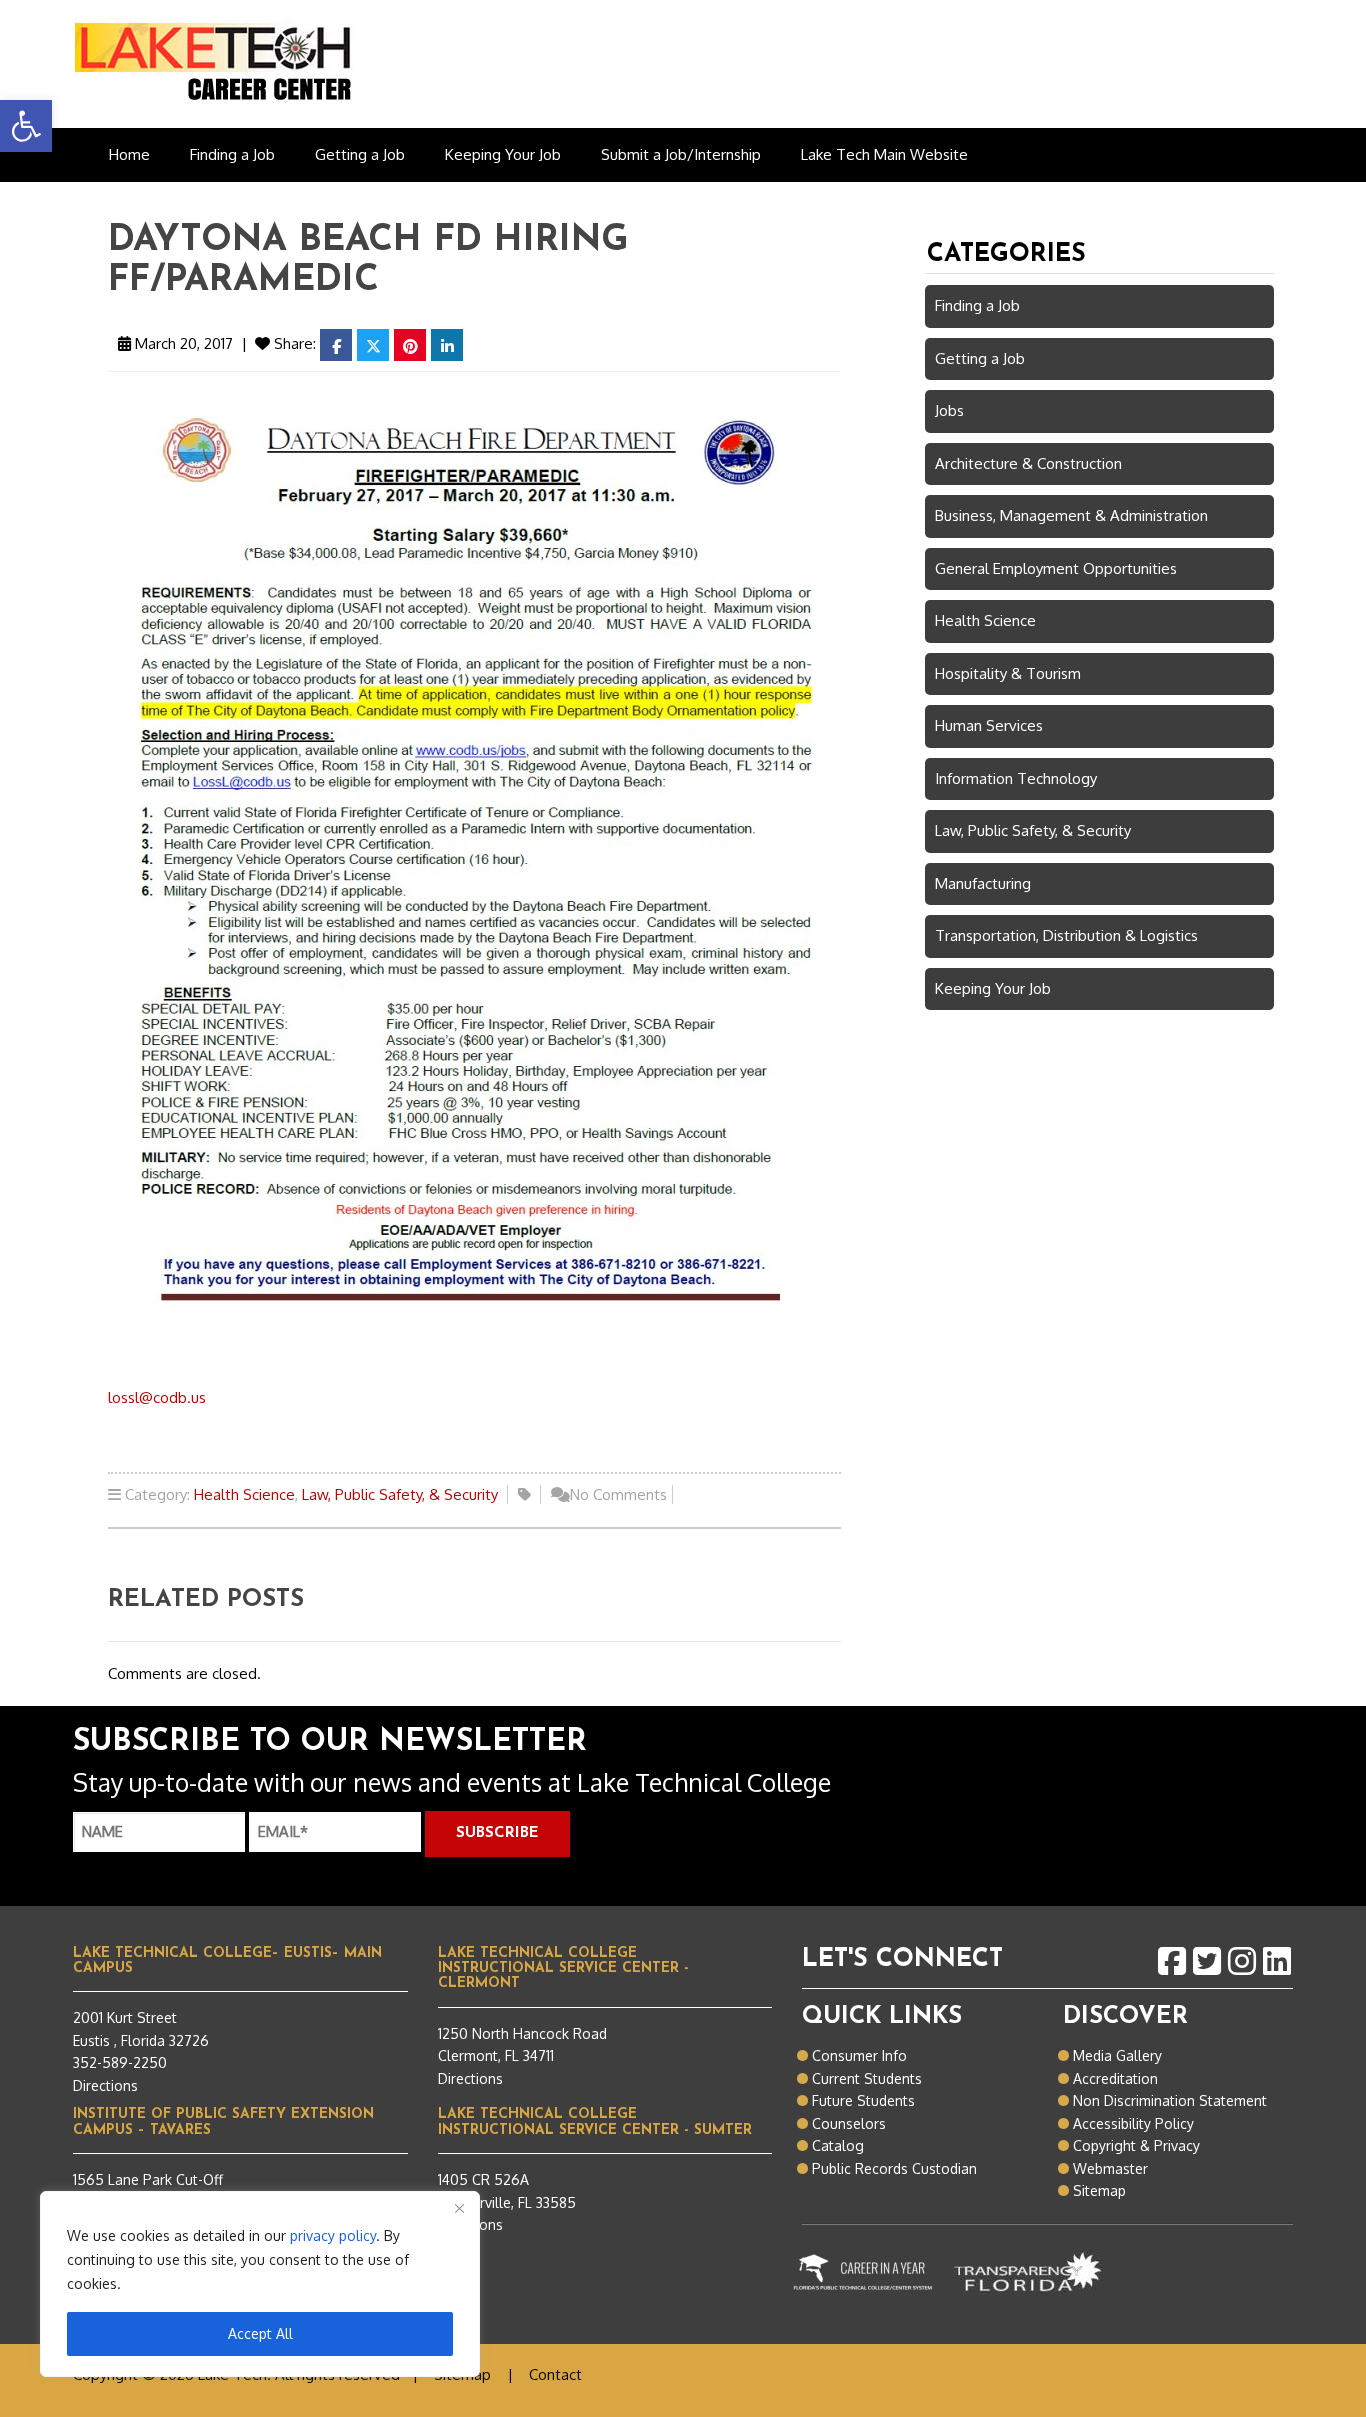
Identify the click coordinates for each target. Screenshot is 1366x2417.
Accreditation (1115, 2078)
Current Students (867, 2078)
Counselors (849, 2123)
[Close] (459, 2208)
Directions (105, 2085)
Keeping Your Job (503, 154)
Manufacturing (983, 883)
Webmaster (1110, 2168)
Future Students (863, 2100)
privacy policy (333, 2235)
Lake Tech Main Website (884, 154)
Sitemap (1099, 2190)
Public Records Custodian (894, 2168)
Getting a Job (360, 154)
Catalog (838, 2145)
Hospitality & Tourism (1008, 673)
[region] (260, 2284)
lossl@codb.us (157, 1397)
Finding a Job (232, 154)
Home (129, 154)
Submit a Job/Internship (681, 154)
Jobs (949, 410)
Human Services (989, 725)
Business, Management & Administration (1071, 515)
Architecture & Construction (1028, 463)
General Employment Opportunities (1056, 568)
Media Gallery (1117, 2055)
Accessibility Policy (1133, 2123)
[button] (26, 126)
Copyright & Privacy (1136, 2145)
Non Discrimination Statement (1170, 2100)
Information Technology (1016, 778)
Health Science (244, 1494)
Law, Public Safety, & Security (400, 1494)
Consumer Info (859, 2055)
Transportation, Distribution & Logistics (1066, 935)
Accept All (260, 2333)
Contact (555, 2374)
